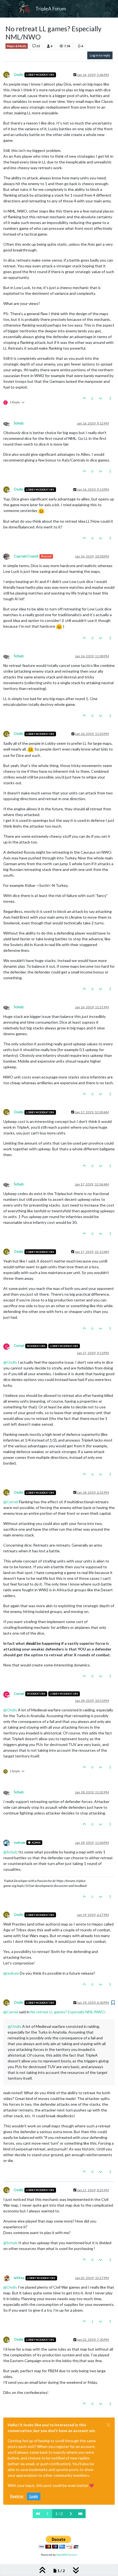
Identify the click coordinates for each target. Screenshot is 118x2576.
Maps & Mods (17, 46)
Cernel (19, 1346)
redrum (19, 1843)
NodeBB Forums (67, 2555)
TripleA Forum (51, 9)
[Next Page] (71, 2514)
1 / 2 (59, 2514)
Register (17, 2496)
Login (34, 2496)
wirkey (19, 2278)
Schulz (19, 423)
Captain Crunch (26, 556)
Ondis (19, 75)
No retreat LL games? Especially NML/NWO (68, 2012)
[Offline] (9, 423)
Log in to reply (100, 55)
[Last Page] (80, 2514)
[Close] (108, 2425)
